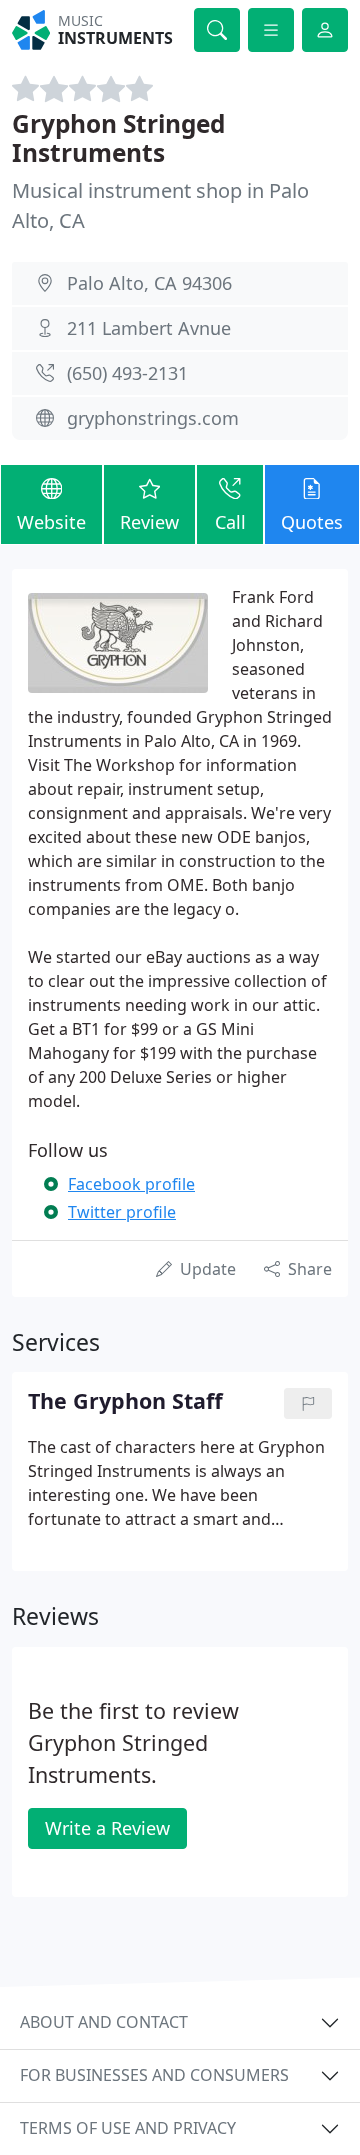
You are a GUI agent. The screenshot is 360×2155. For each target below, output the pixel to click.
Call (230, 522)
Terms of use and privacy (128, 2128)
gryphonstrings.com (153, 418)
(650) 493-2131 (127, 373)
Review (149, 522)
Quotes (312, 522)
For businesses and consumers (154, 2075)
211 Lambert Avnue (149, 328)
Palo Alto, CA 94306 (149, 283)
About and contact (104, 2022)
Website (51, 522)
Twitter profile (122, 1212)
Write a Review (107, 1828)
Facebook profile (131, 1184)
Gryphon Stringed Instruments (118, 138)
